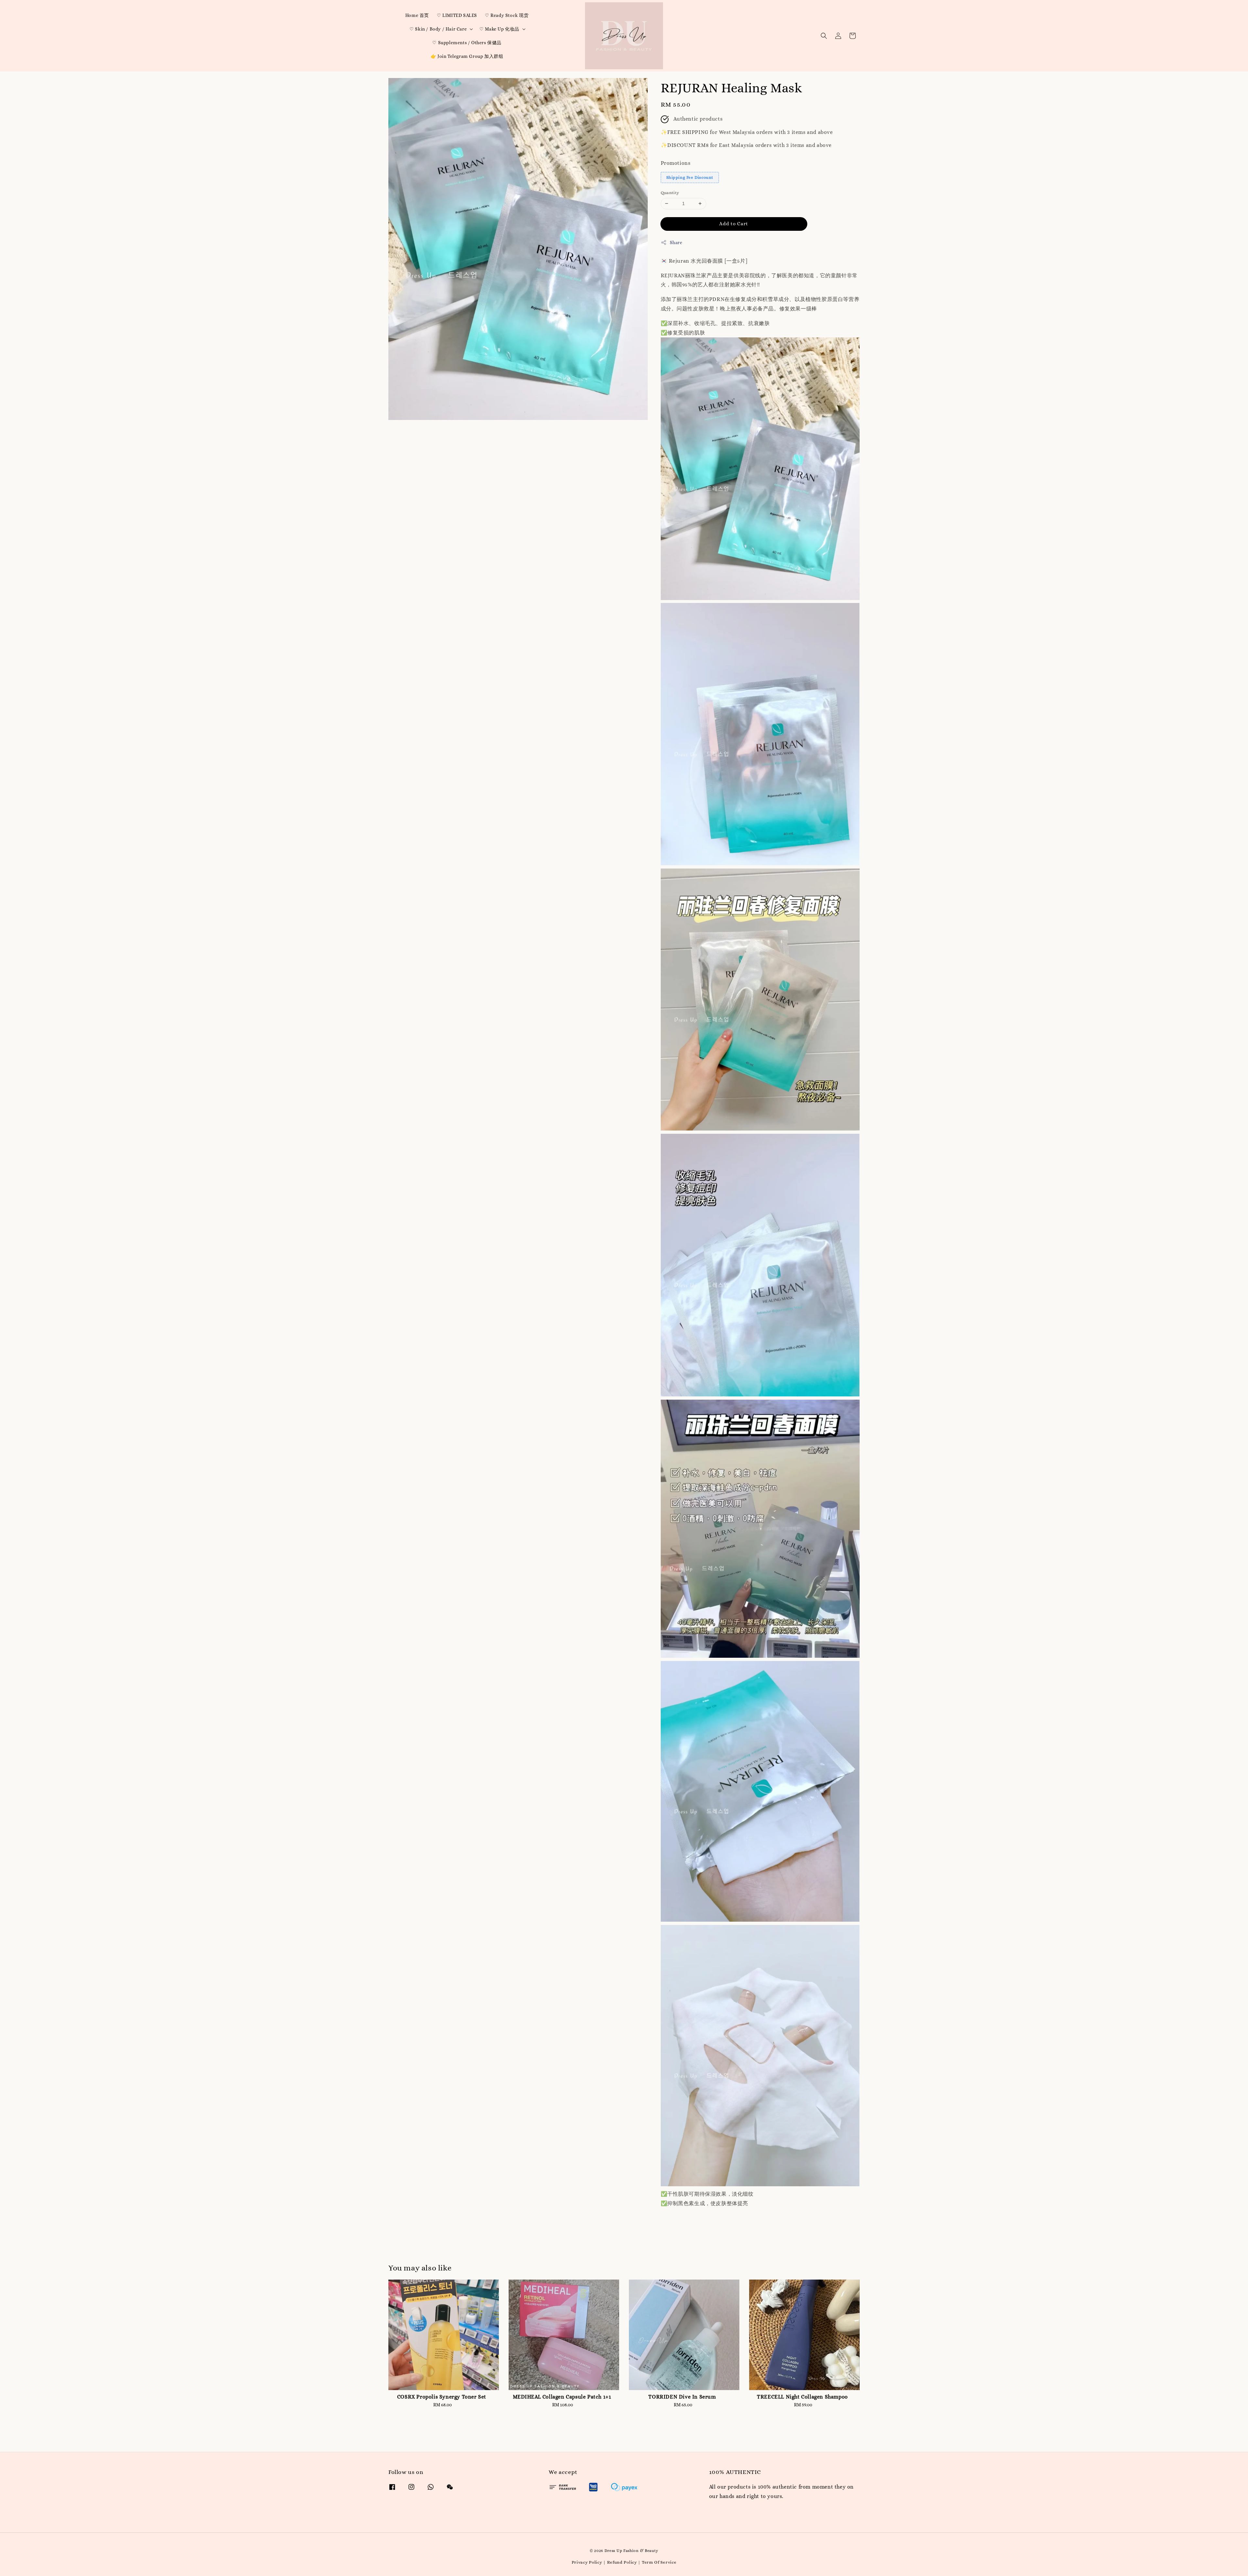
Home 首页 (417, 15)
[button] (824, 36)
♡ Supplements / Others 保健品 (467, 43)
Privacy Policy (587, 2562)
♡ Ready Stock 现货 (507, 15)
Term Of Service (659, 2562)
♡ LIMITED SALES (457, 15)
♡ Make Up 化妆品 (499, 29)
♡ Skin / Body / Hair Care (438, 29)
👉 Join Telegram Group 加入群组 (467, 56)
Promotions (676, 163)
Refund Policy (622, 2562)
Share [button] (676, 242)
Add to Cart (734, 224)
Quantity (670, 193)
